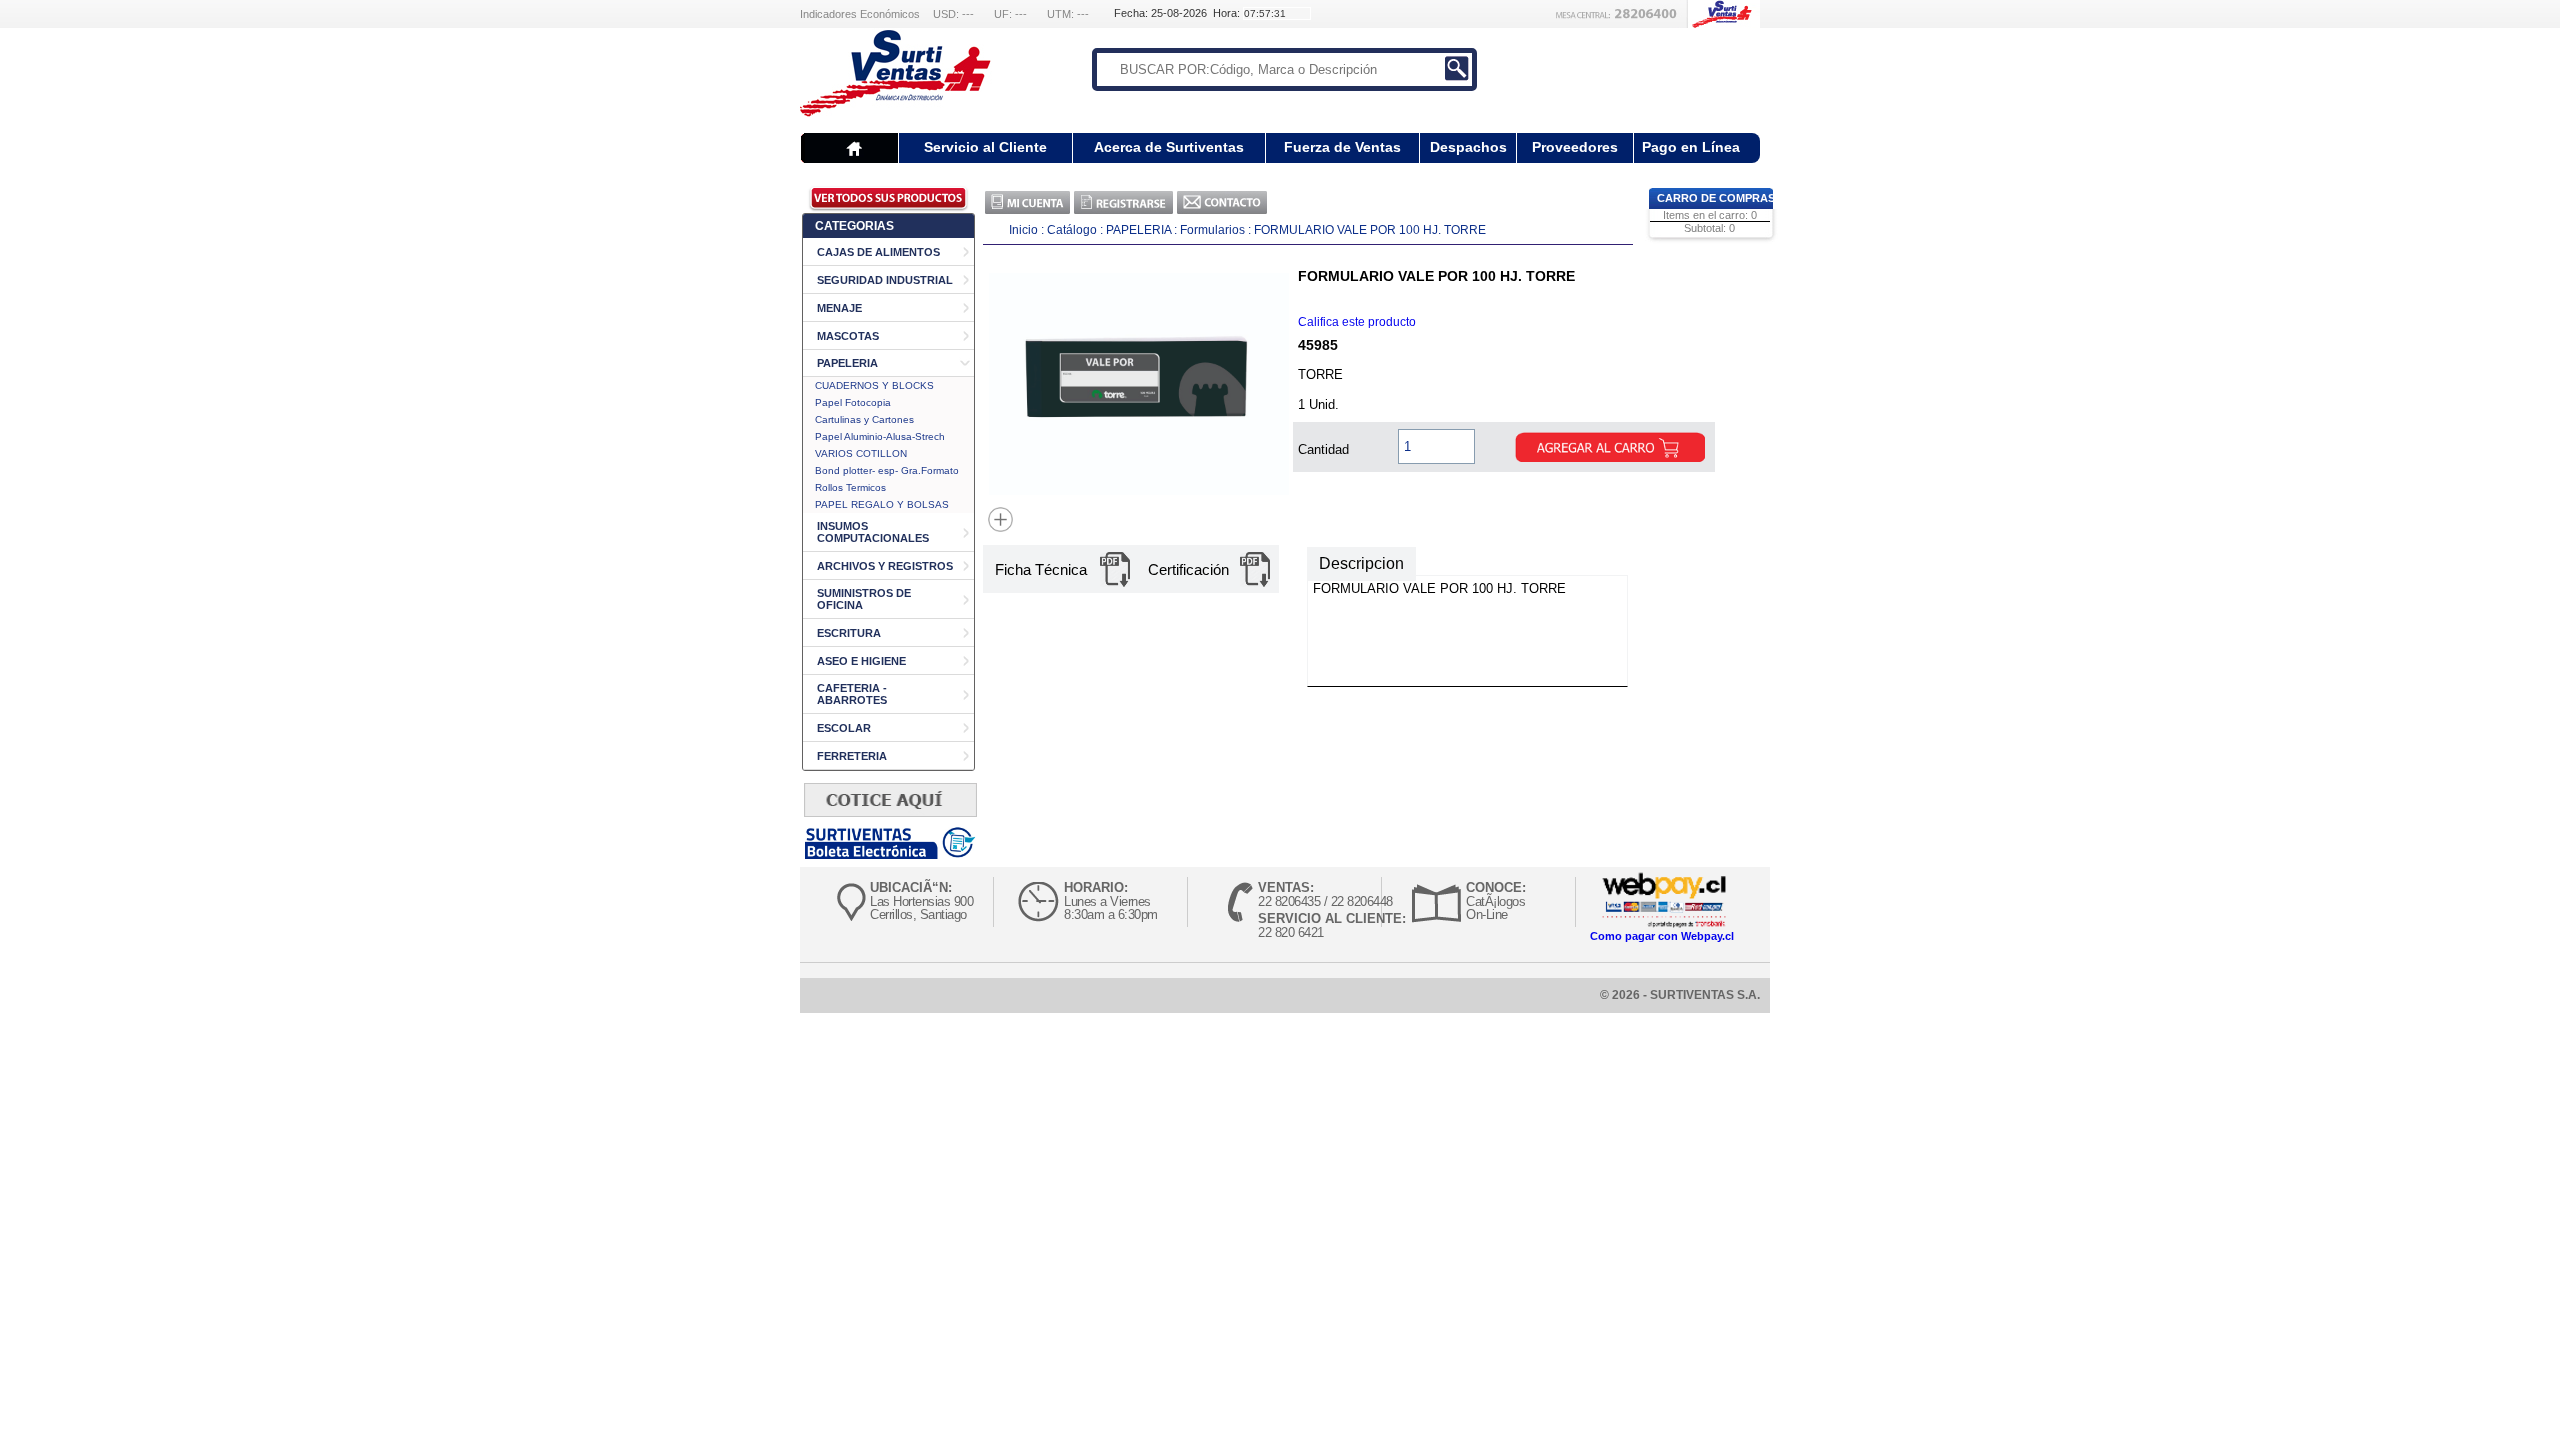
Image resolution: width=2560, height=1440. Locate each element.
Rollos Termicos (850, 487)
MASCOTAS (848, 336)
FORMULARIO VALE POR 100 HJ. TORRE (1370, 230)
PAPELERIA (847, 363)
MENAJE (839, 308)
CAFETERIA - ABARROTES (852, 694)
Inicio (1023, 230)
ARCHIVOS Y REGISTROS (885, 566)
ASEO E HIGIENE (861, 661)
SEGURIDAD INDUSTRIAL (885, 280)
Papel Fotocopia (853, 402)
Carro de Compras (1716, 198)
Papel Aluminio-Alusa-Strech (880, 436)
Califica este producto (1357, 322)
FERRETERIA (852, 756)
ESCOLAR (844, 728)
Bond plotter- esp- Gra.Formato (887, 470)
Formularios (1212, 230)
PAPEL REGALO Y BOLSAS (882, 504)
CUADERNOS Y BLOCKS (874, 385)
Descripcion (1361, 563)
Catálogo (1073, 230)
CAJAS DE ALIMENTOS (878, 252)
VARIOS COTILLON (861, 453)
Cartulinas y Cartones (864, 419)
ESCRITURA (849, 633)
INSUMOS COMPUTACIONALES (873, 532)
